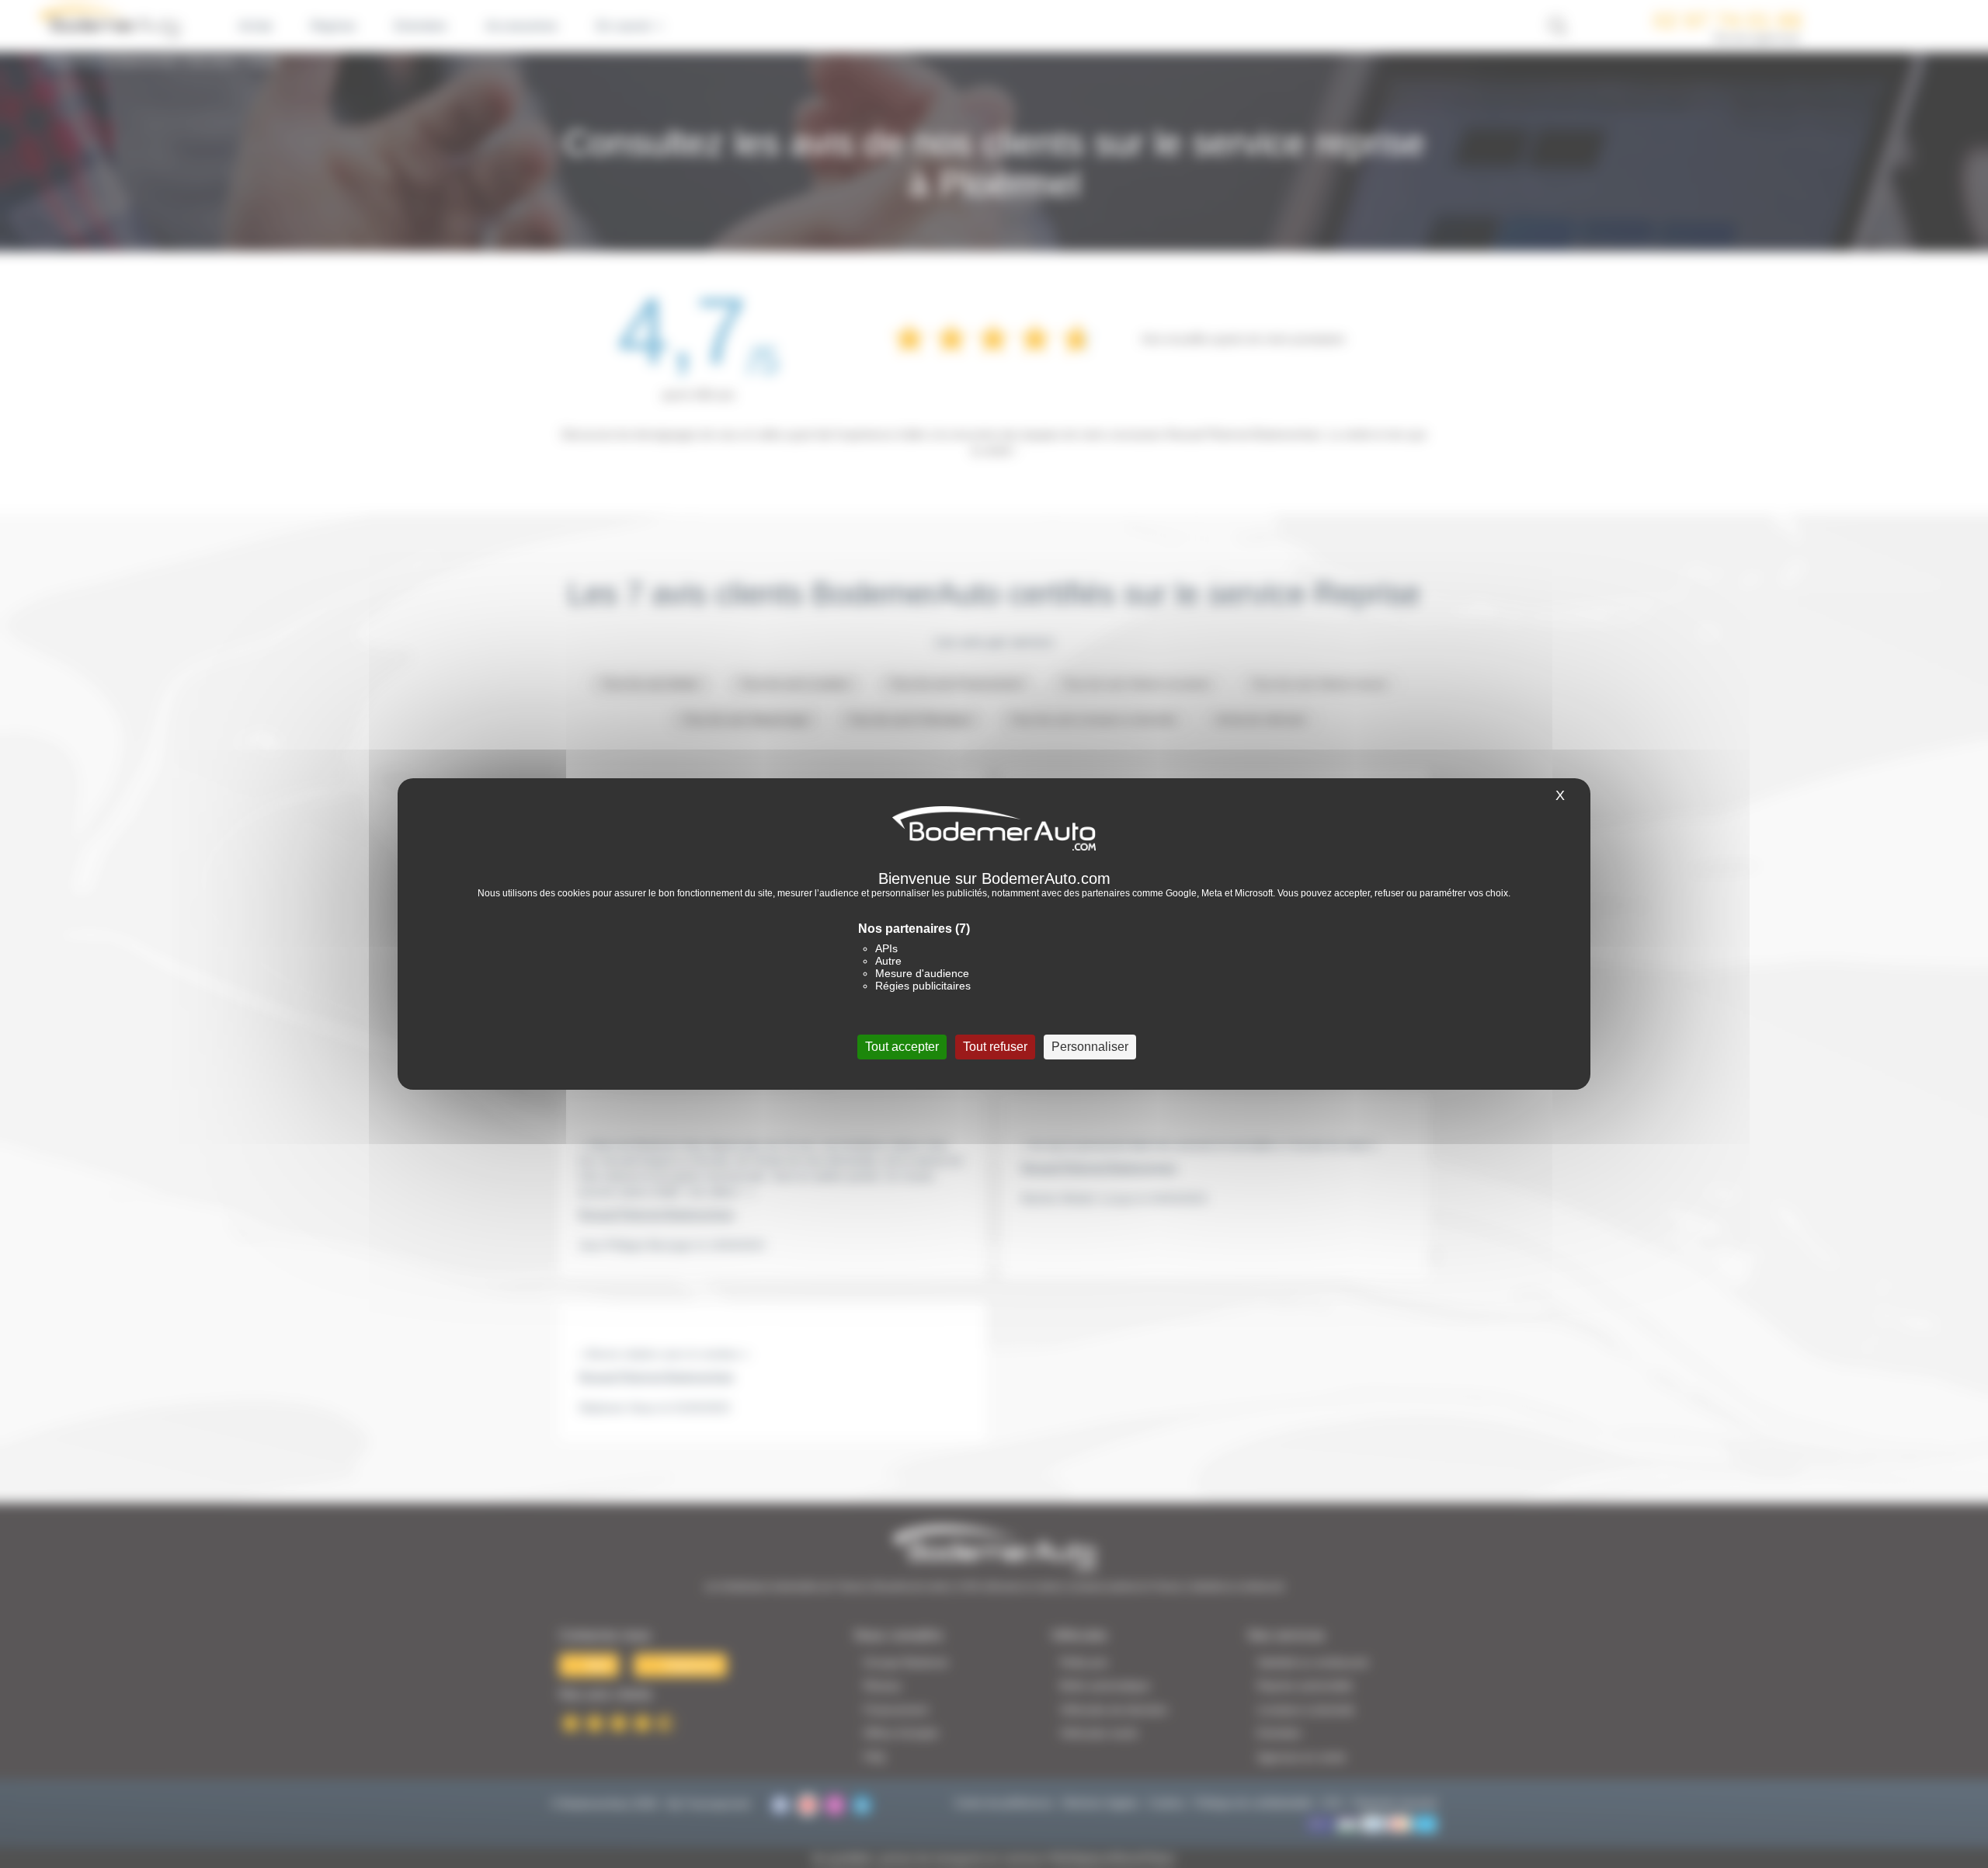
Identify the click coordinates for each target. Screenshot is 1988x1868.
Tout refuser (995, 1047)
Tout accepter (902, 1047)
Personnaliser (1090, 1047)
